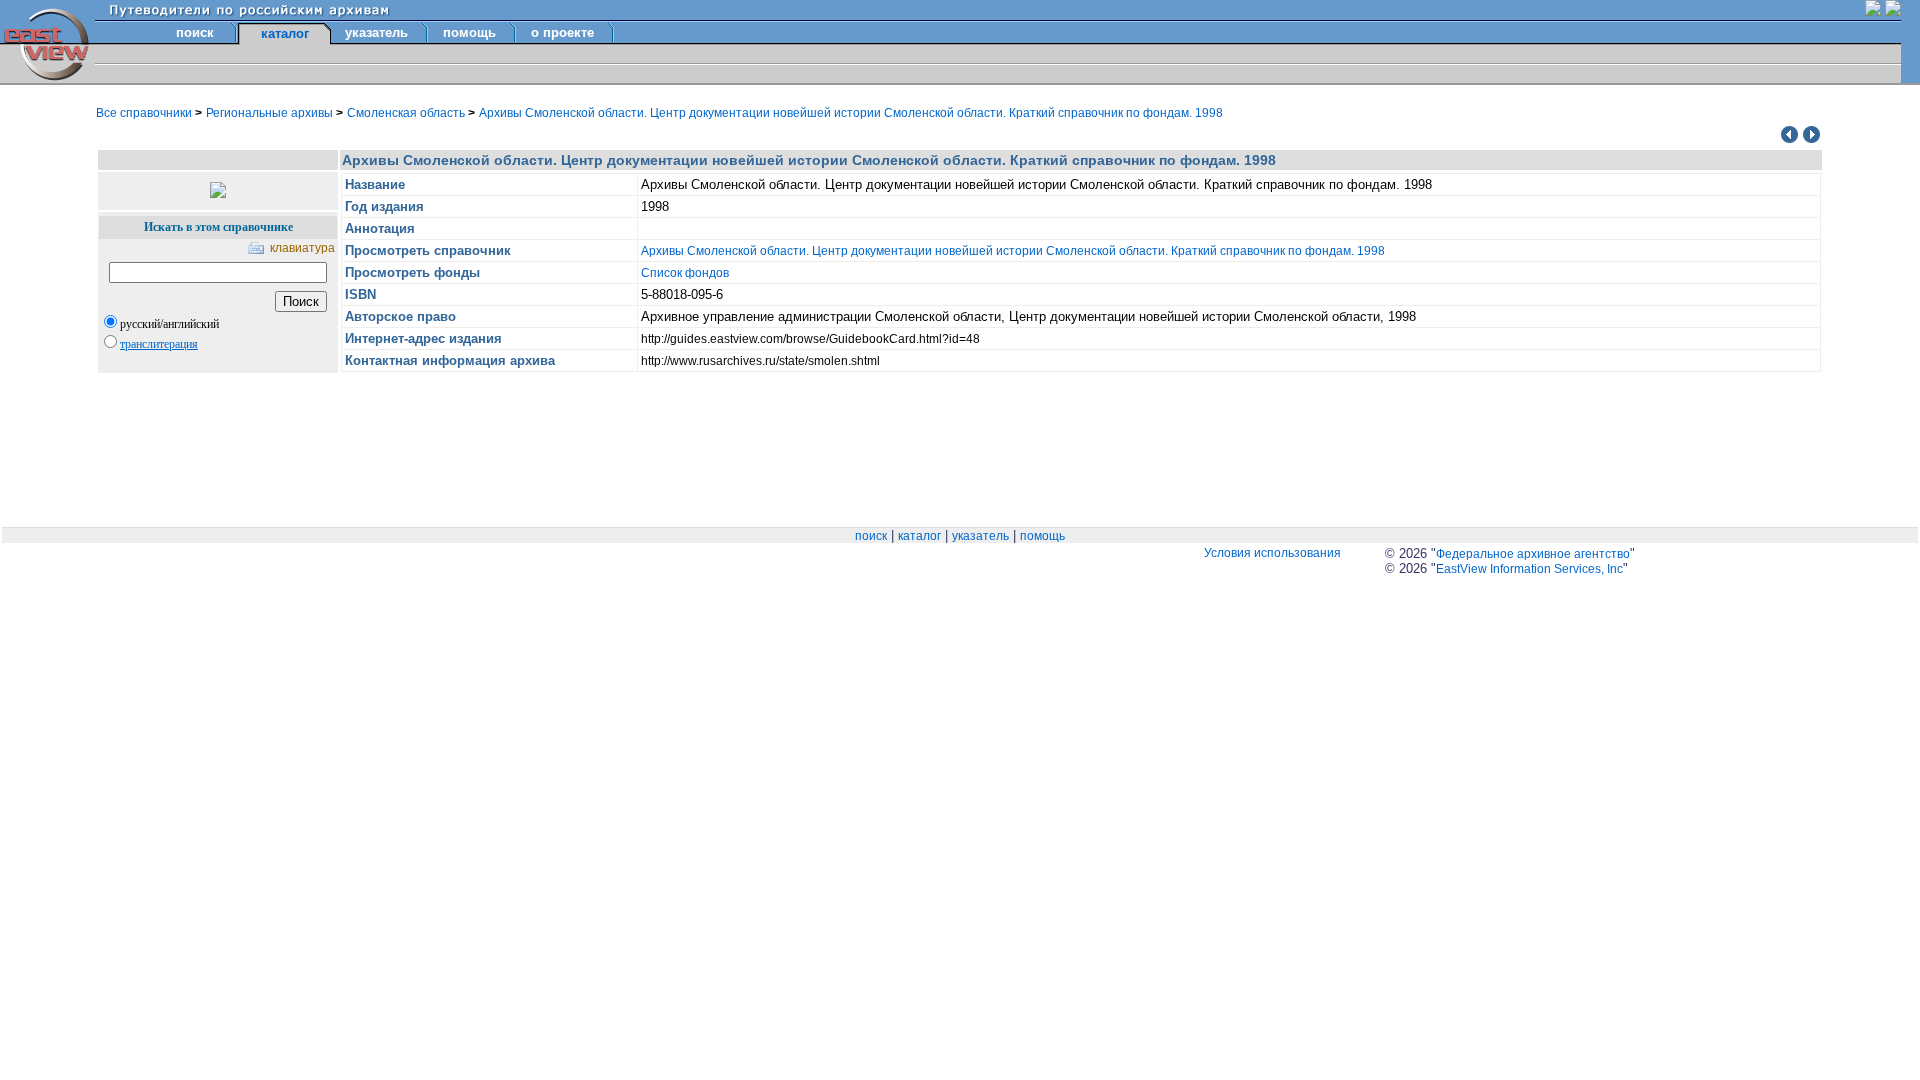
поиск (195, 32)
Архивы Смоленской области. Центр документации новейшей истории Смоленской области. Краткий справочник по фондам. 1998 (851, 113)
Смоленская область (407, 113)
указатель (376, 32)
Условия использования (1272, 553)
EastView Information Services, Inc (1529, 569)
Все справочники (145, 113)
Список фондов (685, 273)
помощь (469, 32)
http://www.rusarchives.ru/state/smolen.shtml (760, 361)
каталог (919, 536)
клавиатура (302, 248)
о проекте (562, 32)
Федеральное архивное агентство (1533, 554)
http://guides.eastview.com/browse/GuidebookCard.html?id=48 (810, 339)
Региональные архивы (271, 113)
